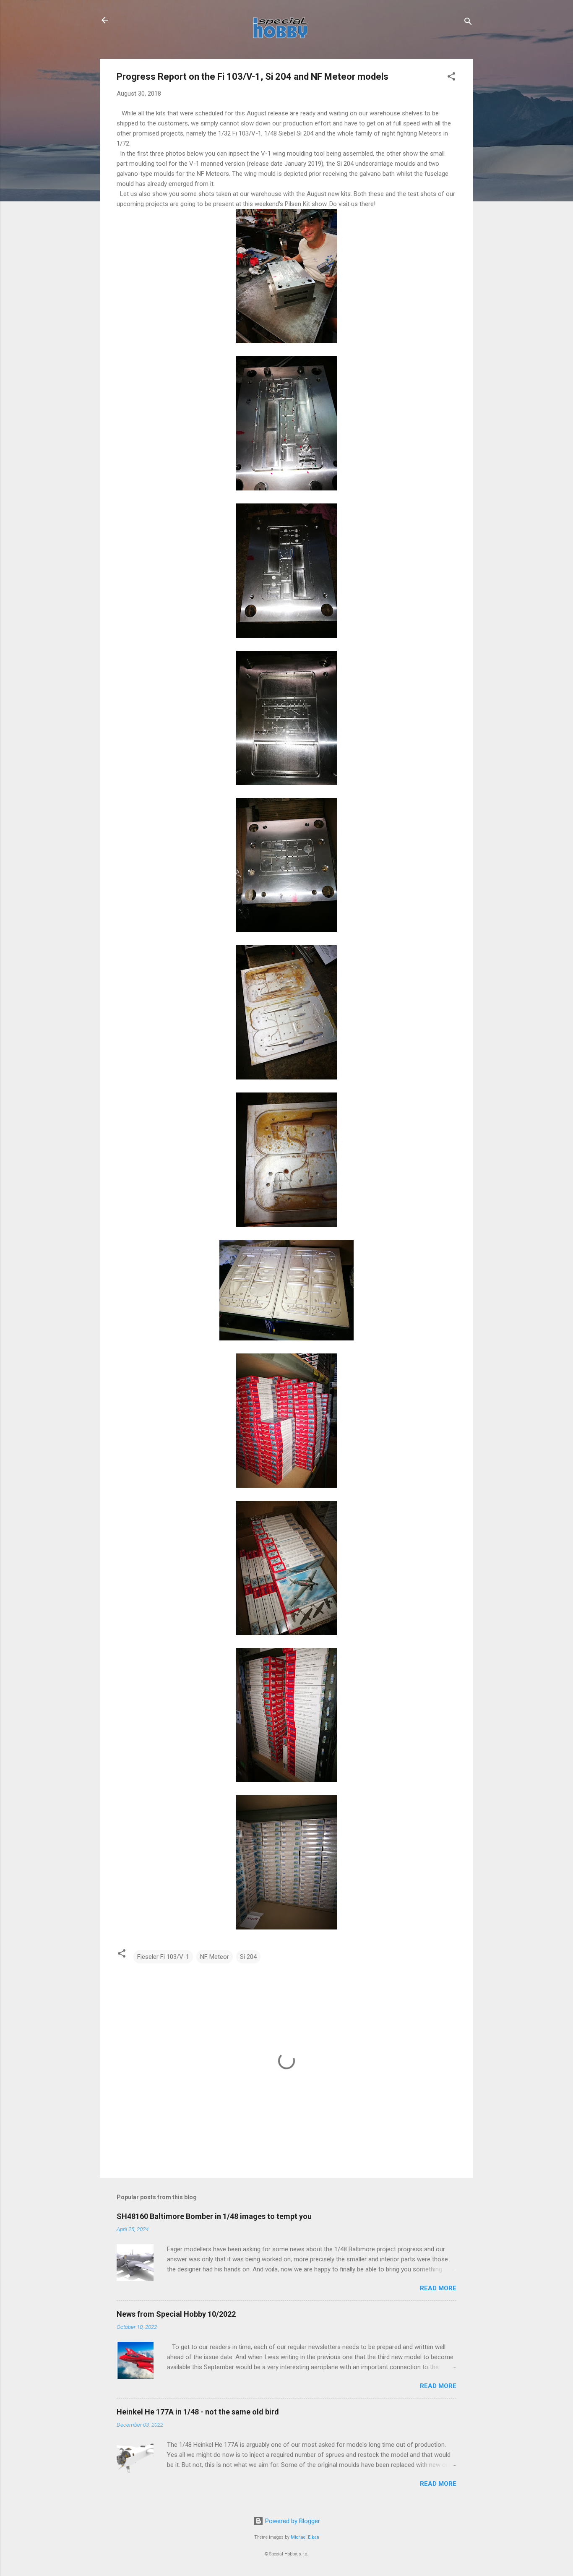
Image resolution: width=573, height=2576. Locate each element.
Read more (438, 2288)
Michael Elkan (305, 2537)
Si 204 (248, 1957)
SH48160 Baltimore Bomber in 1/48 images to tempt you (214, 2216)
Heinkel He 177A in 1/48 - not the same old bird (198, 2412)
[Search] (468, 23)
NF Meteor (215, 1957)
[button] (451, 78)
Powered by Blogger (292, 2521)
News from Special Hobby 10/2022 (176, 2314)
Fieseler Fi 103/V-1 (163, 1957)
